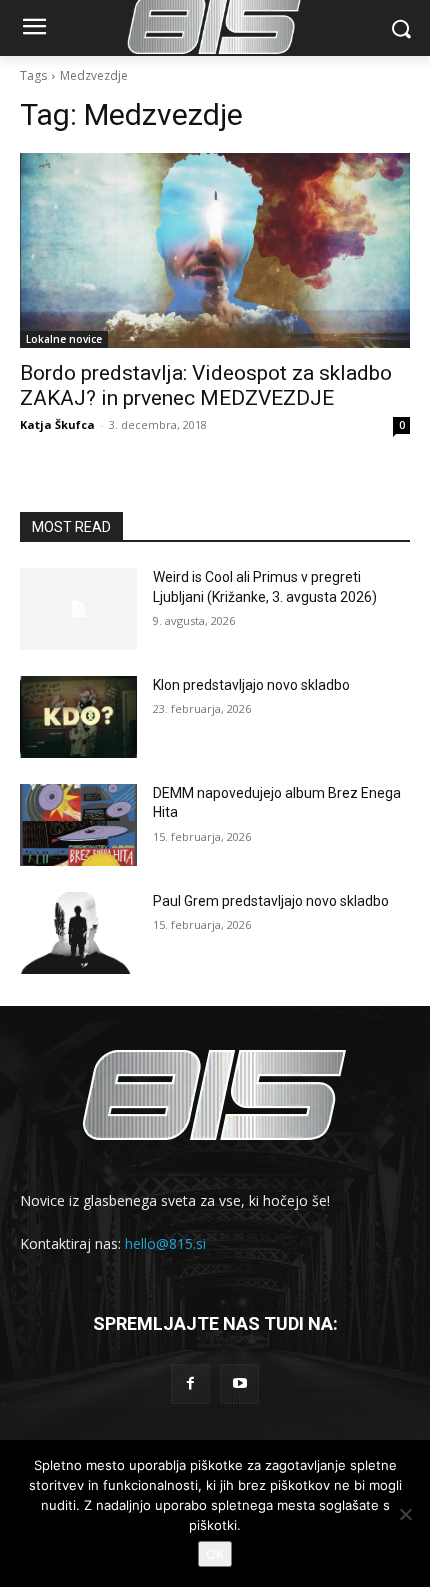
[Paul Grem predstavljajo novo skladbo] (78, 933)
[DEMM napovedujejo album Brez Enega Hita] (78, 825)
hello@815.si (165, 1243)
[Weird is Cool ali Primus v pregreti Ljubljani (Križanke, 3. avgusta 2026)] (78, 609)
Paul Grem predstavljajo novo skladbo (271, 901)
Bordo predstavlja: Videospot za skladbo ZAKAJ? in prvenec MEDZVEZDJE (206, 385)
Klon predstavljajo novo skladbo (251, 685)
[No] (405, 1514)
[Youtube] (239, 1383)
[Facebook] (190, 1383)
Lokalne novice (64, 339)
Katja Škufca (57, 424)
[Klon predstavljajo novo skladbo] (78, 717)
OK (215, 1554)
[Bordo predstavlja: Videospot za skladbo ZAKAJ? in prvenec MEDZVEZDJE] (215, 250)
